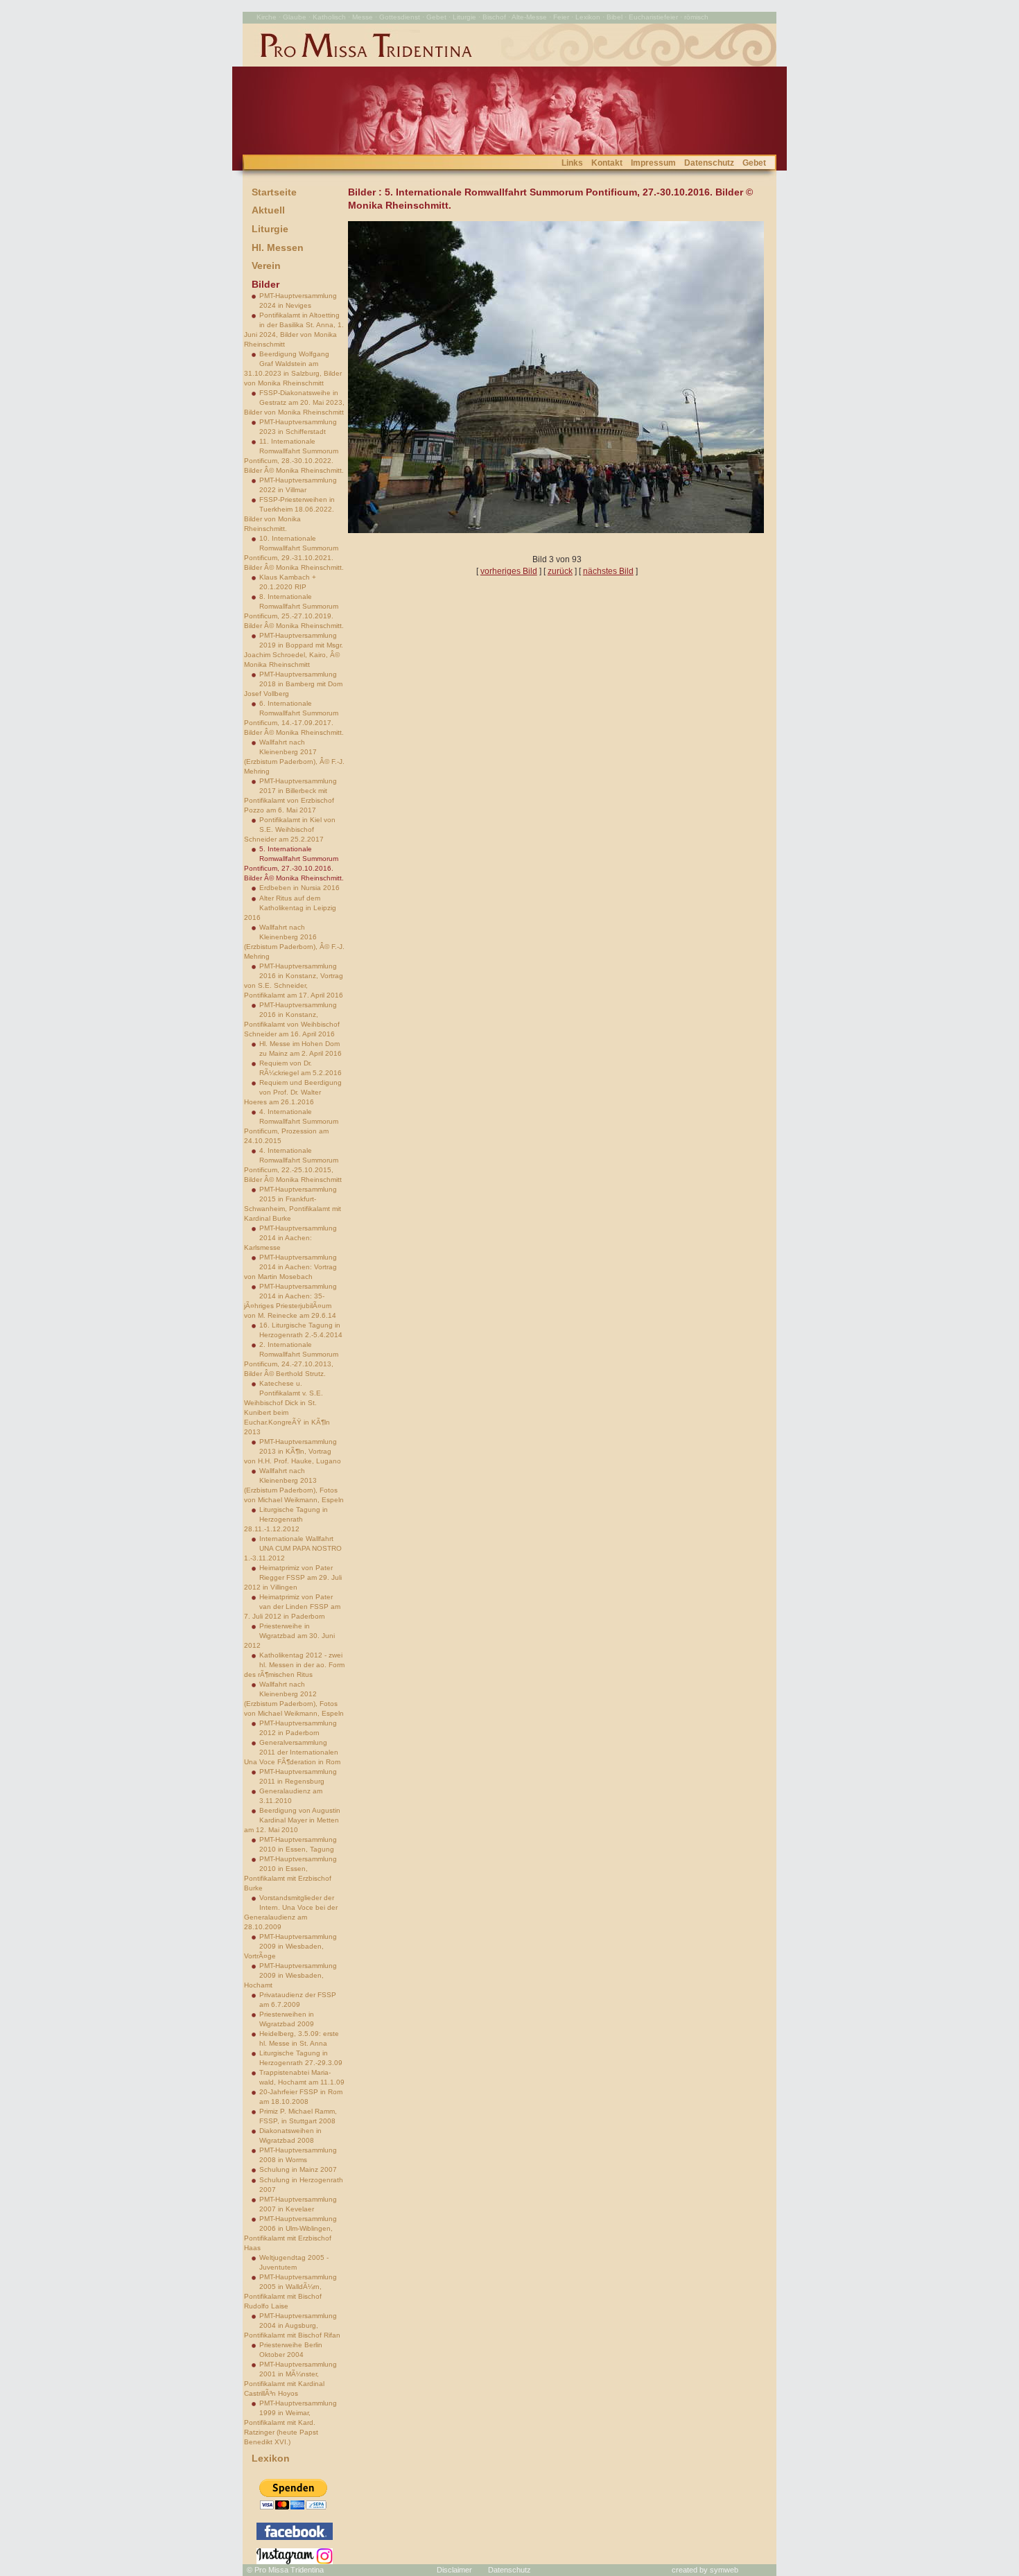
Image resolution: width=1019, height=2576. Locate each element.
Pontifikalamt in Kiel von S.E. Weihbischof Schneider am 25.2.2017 (290, 829)
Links (572, 163)
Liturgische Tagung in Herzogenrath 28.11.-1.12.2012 (286, 1519)
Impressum (653, 163)
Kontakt (607, 163)
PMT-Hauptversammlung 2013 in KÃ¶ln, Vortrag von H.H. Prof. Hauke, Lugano (293, 1451)
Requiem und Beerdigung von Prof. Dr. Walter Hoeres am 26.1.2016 (293, 1092)
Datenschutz (709, 163)
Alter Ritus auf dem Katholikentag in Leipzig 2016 (290, 908)
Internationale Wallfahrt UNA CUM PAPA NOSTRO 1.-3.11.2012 (293, 1548)
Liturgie (270, 229)
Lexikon (271, 2458)
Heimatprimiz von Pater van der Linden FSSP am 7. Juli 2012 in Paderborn (292, 1607)
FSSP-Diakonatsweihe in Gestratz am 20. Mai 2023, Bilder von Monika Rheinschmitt (294, 402)
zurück (560, 571)
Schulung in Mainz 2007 (298, 2169)
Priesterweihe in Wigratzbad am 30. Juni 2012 (289, 1636)
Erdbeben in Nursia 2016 (299, 888)
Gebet (754, 163)
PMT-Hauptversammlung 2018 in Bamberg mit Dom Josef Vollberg (293, 684)
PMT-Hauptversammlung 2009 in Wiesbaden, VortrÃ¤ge (290, 1946)
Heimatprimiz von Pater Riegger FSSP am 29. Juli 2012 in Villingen (293, 1577)
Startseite (274, 192)
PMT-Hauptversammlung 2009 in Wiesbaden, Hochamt (290, 1975)
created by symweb (705, 2570)
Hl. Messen (278, 247)
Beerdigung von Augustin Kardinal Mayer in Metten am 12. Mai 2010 (292, 1820)
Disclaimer (454, 2570)
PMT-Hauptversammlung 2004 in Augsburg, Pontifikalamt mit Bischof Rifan (292, 2325)
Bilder (265, 284)
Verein (266, 266)
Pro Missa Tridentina (289, 2570)
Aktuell (268, 210)
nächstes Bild (608, 571)
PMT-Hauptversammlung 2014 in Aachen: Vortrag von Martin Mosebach (290, 1267)
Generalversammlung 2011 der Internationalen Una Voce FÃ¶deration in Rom (292, 1752)
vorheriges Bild (509, 571)
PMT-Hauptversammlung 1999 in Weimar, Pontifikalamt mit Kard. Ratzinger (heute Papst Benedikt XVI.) (290, 2422)
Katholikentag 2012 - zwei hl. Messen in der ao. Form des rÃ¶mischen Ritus (294, 1665)
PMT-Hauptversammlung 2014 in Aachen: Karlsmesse (290, 1238)
